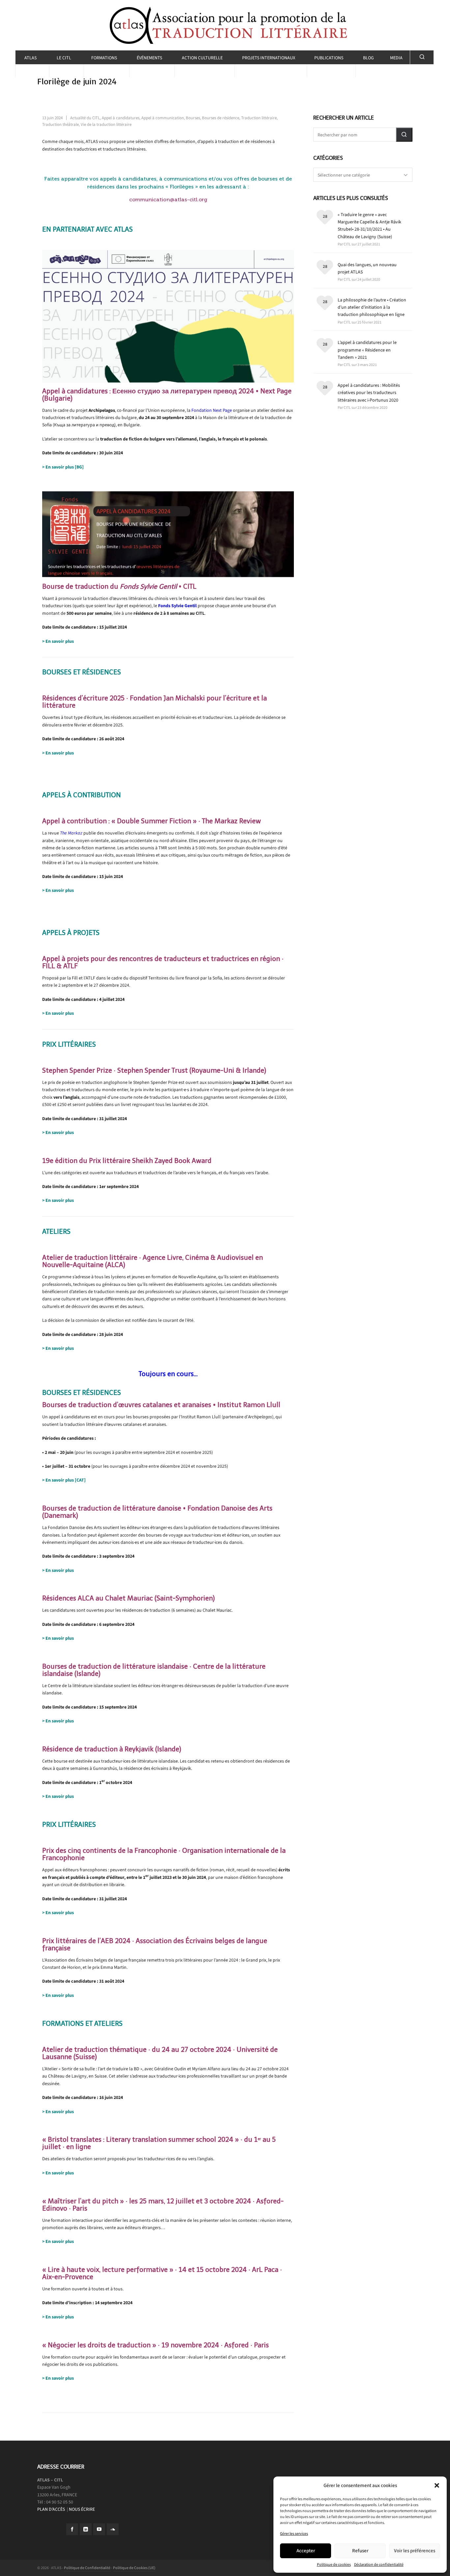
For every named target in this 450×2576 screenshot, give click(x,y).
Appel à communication (163, 118)
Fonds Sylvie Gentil (177, 606)
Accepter (306, 2551)
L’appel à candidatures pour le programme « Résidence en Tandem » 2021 (367, 350)
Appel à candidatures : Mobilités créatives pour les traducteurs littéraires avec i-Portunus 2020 (369, 393)
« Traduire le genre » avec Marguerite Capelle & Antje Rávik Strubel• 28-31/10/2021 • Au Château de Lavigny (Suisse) (369, 226)
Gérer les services (294, 2534)
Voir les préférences (415, 2551)
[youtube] (99, 2529)
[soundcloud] (113, 2529)
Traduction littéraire (259, 118)
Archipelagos (102, 410)
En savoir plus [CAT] (66, 1480)
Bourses (193, 118)
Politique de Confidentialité (87, 2568)
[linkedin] (86, 2529)
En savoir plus (60, 641)
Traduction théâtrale (60, 124)
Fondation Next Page (212, 410)
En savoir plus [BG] (65, 467)
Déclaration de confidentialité (379, 2564)
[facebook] (72, 2529)
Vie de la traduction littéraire (106, 124)
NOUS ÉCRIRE (82, 2509)
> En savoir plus (58, 753)
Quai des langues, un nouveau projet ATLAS (367, 268)
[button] (437, 2485)
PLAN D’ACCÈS (52, 2509)
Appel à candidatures (121, 118)
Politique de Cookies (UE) (134, 2568)
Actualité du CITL (85, 118)
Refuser (360, 2551)
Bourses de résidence (221, 118)
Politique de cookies (334, 2564)
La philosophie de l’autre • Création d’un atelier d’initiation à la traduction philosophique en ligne (372, 307)
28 (325, 216)
